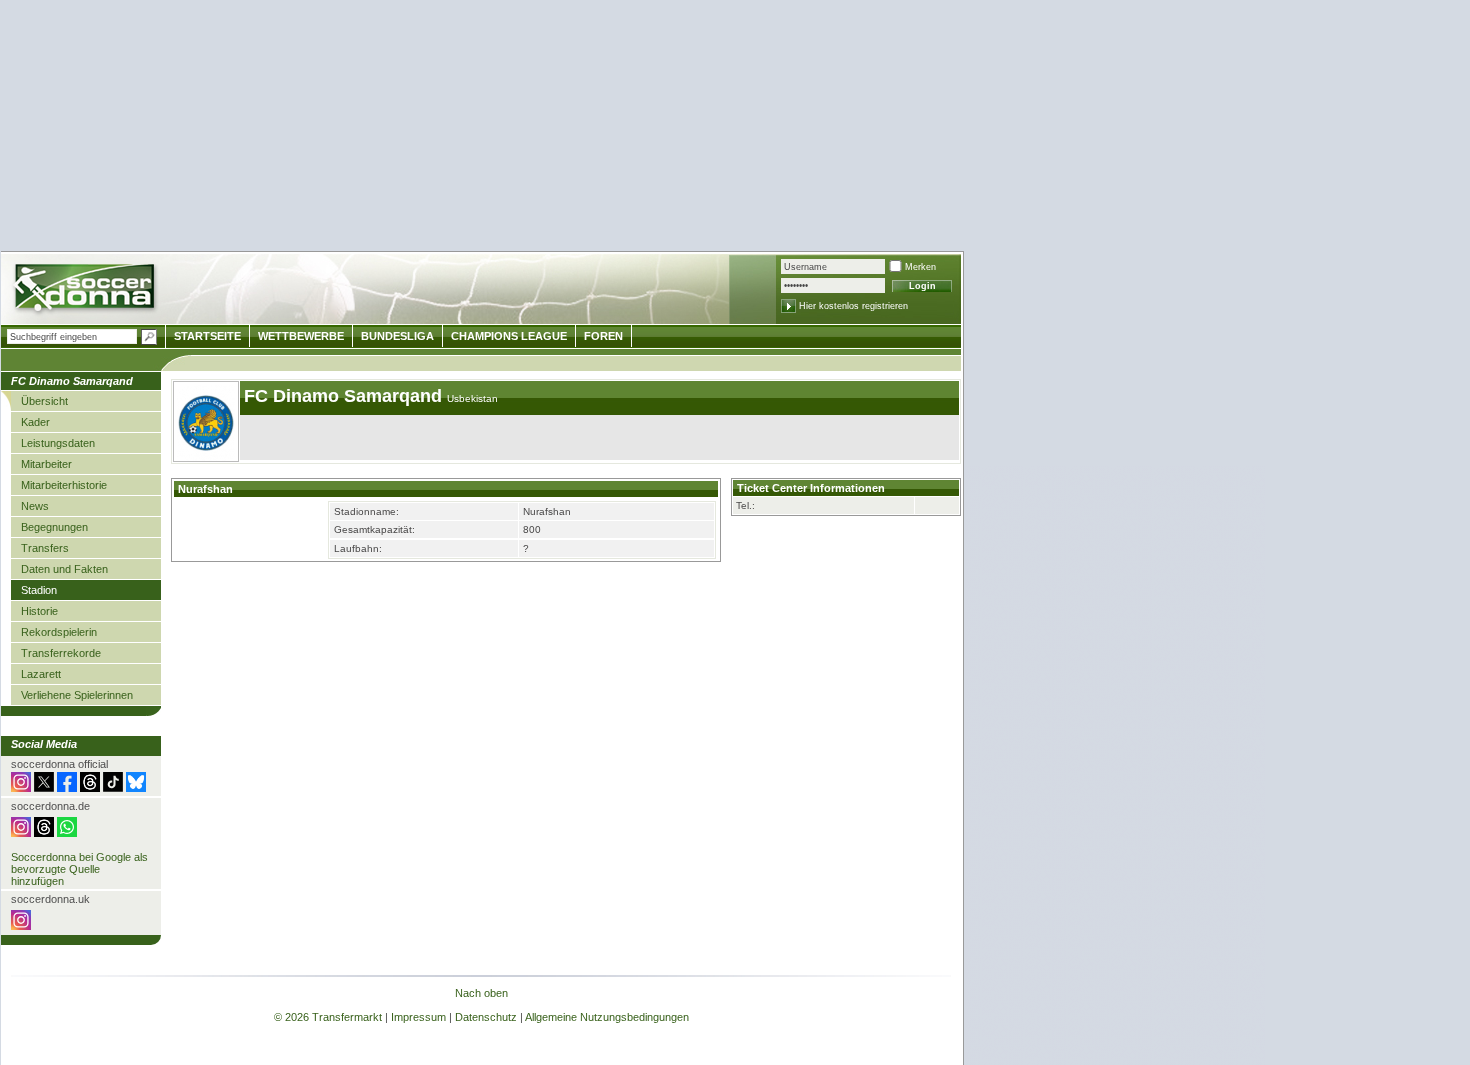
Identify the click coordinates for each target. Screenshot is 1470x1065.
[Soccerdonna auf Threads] (90, 788)
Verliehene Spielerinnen (77, 695)
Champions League (509, 336)
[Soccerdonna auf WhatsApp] (67, 833)
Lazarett (41, 674)
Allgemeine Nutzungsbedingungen (607, 1017)
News (35, 506)
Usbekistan (472, 398)
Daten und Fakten (64, 569)
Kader (35, 422)
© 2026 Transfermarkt (328, 1017)
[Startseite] (86, 290)
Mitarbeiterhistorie (64, 485)
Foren (603, 336)
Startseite (207, 336)
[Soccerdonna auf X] (44, 788)
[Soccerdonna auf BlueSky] (136, 788)
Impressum (418, 1017)
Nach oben (481, 993)
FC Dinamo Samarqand (345, 396)
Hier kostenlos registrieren (853, 306)
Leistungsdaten (58, 443)
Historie (39, 611)
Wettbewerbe (301, 336)
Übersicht (44, 401)
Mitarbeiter (46, 464)
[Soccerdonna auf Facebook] (67, 788)
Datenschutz (486, 1017)
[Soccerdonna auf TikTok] (113, 788)
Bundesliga (397, 336)
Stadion (39, 590)
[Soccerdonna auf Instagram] (21, 788)
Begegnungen (54, 527)
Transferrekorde (61, 653)
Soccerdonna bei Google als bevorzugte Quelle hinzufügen (79, 869)
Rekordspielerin (59, 632)
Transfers (45, 548)
